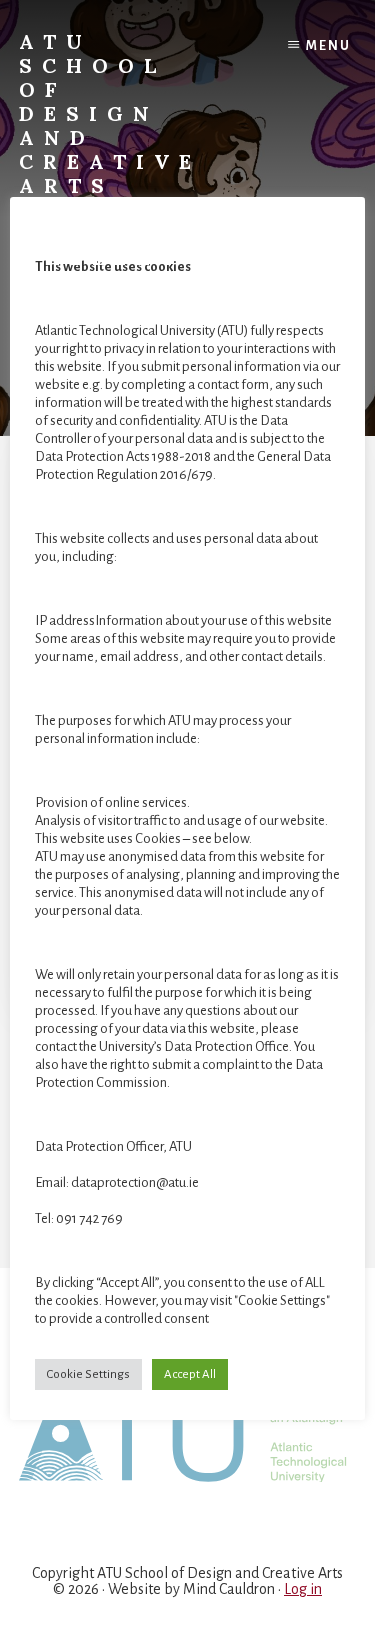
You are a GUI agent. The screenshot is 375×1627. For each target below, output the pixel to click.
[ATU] (188, 1435)
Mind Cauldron (229, 1589)
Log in (303, 1589)
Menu (328, 46)
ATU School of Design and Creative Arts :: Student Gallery (110, 149)
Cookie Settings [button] (88, 1374)
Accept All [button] (190, 1374)
